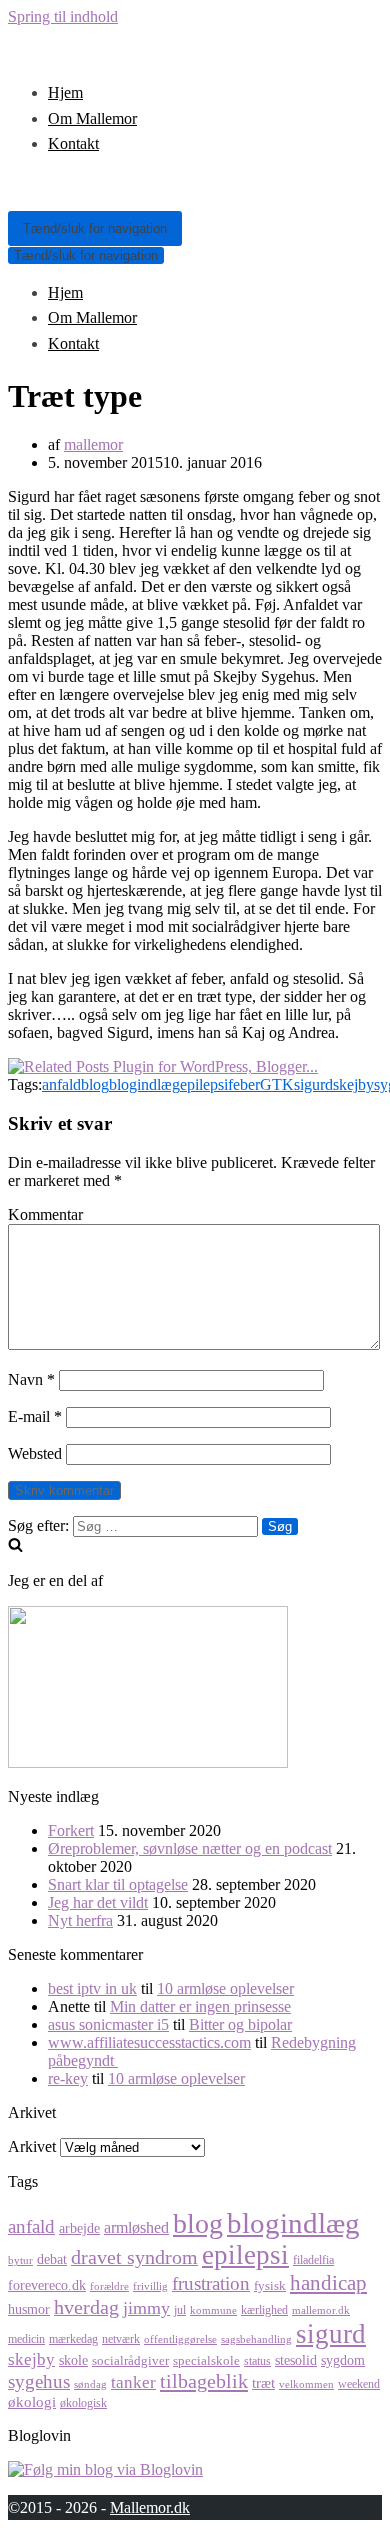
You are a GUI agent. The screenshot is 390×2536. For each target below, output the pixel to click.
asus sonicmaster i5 (108, 2024)
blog (95, 1084)
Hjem (65, 92)
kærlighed (264, 2310)
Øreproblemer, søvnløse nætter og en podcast (190, 1848)
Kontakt (73, 143)
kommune (213, 2310)
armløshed (136, 2227)
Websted (35, 1453)
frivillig (150, 2286)
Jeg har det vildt (98, 1902)
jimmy (146, 2308)
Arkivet (32, 2146)
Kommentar (45, 1214)
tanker (133, 2382)
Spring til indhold (63, 16)
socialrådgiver (130, 2360)
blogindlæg (144, 1084)
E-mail (35, 1416)
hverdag (86, 2307)
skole (73, 2360)
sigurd (313, 1084)
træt (263, 2382)
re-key (68, 2078)
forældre (109, 2286)
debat (52, 2259)
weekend (359, 2384)
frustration (211, 2283)
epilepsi (204, 1084)
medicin (26, 2339)
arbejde (79, 2228)
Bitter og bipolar (240, 2024)
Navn (31, 1379)
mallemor (93, 444)
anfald (61, 1084)
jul (180, 2310)
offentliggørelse (180, 2339)
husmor (29, 2309)
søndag (90, 2384)
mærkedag (73, 2339)
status (257, 2361)
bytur (20, 2260)
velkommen (306, 2384)
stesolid (296, 2360)
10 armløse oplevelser (225, 1988)
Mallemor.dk (150, 2507)
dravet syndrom (134, 2257)
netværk (121, 2339)
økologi (32, 2401)
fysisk (270, 2285)
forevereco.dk (47, 2285)
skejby (353, 1084)
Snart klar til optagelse (118, 1884)
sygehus (39, 2381)
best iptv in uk (92, 1988)
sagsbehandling (256, 2339)
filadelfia (313, 2260)
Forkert (71, 1830)
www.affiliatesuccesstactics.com (149, 2042)
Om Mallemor (92, 118)
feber (244, 1084)
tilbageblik (204, 2381)
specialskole (206, 2360)
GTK (277, 1084)
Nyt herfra (80, 1920)
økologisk (83, 2403)
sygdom (343, 2360)
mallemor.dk (321, 2310)
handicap (328, 2283)
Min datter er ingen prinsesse (200, 2006)
